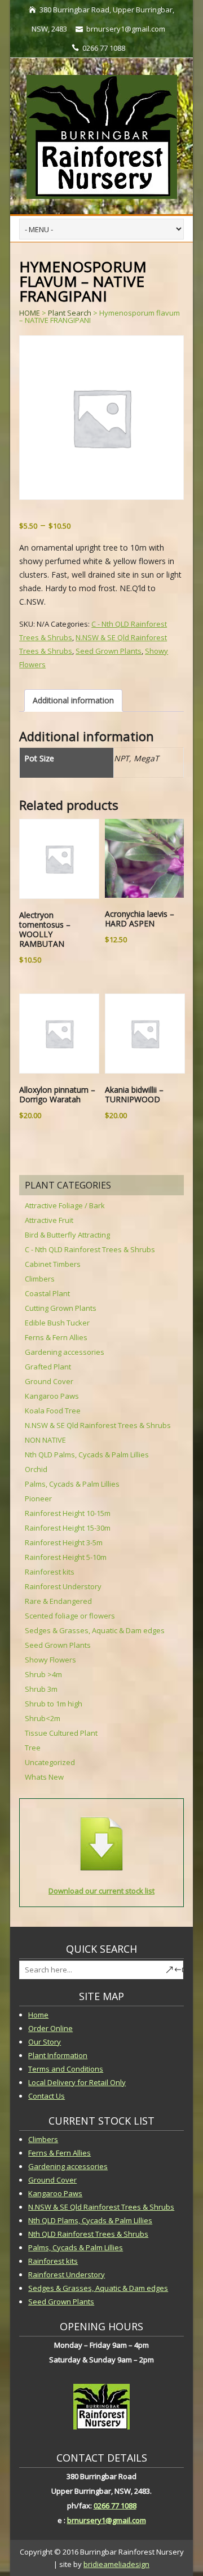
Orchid (36, 1469)
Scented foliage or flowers (70, 1616)
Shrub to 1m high (54, 1704)
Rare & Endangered (58, 1601)
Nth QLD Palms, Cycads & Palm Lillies (87, 1455)
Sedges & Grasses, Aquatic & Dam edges (95, 1630)
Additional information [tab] (73, 700)
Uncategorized (50, 1762)
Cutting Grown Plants (61, 1308)
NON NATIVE (45, 1440)
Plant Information (58, 2055)
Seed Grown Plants (109, 651)
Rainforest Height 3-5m (64, 1542)
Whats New (44, 1777)
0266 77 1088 (115, 2506)
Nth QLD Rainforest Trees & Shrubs (88, 2234)
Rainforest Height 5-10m (66, 1557)
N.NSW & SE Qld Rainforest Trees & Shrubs (98, 1425)
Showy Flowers (50, 1660)
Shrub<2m (43, 1718)
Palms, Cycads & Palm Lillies (72, 1484)
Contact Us (47, 2096)
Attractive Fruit (49, 1220)
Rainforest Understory (63, 1586)
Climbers (40, 1279)
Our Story (45, 2042)
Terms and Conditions (66, 2069)
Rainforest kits (50, 1572)
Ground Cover (49, 1381)
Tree (33, 1748)
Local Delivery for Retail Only (77, 2082)
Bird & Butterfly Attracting (67, 1235)
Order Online (50, 2028)
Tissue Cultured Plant (61, 1733)
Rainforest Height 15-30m (68, 1528)
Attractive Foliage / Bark (65, 1205)
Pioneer (38, 1498)
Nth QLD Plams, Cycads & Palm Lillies (90, 2220)
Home (38, 2015)
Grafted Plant (48, 1367)
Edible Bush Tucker (57, 1323)
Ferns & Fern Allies (56, 1337)
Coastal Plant (47, 1293)
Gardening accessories (65, 1352)
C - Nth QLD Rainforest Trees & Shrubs (90, 1249)
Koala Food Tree (53, 1411)
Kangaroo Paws (52, 1396)
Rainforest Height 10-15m (68, 1513)
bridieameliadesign (116, 2564)
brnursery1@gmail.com (107, 2520)
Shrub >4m (43, 1674)
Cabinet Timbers (53, 1264)
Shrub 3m (41, 1689)
